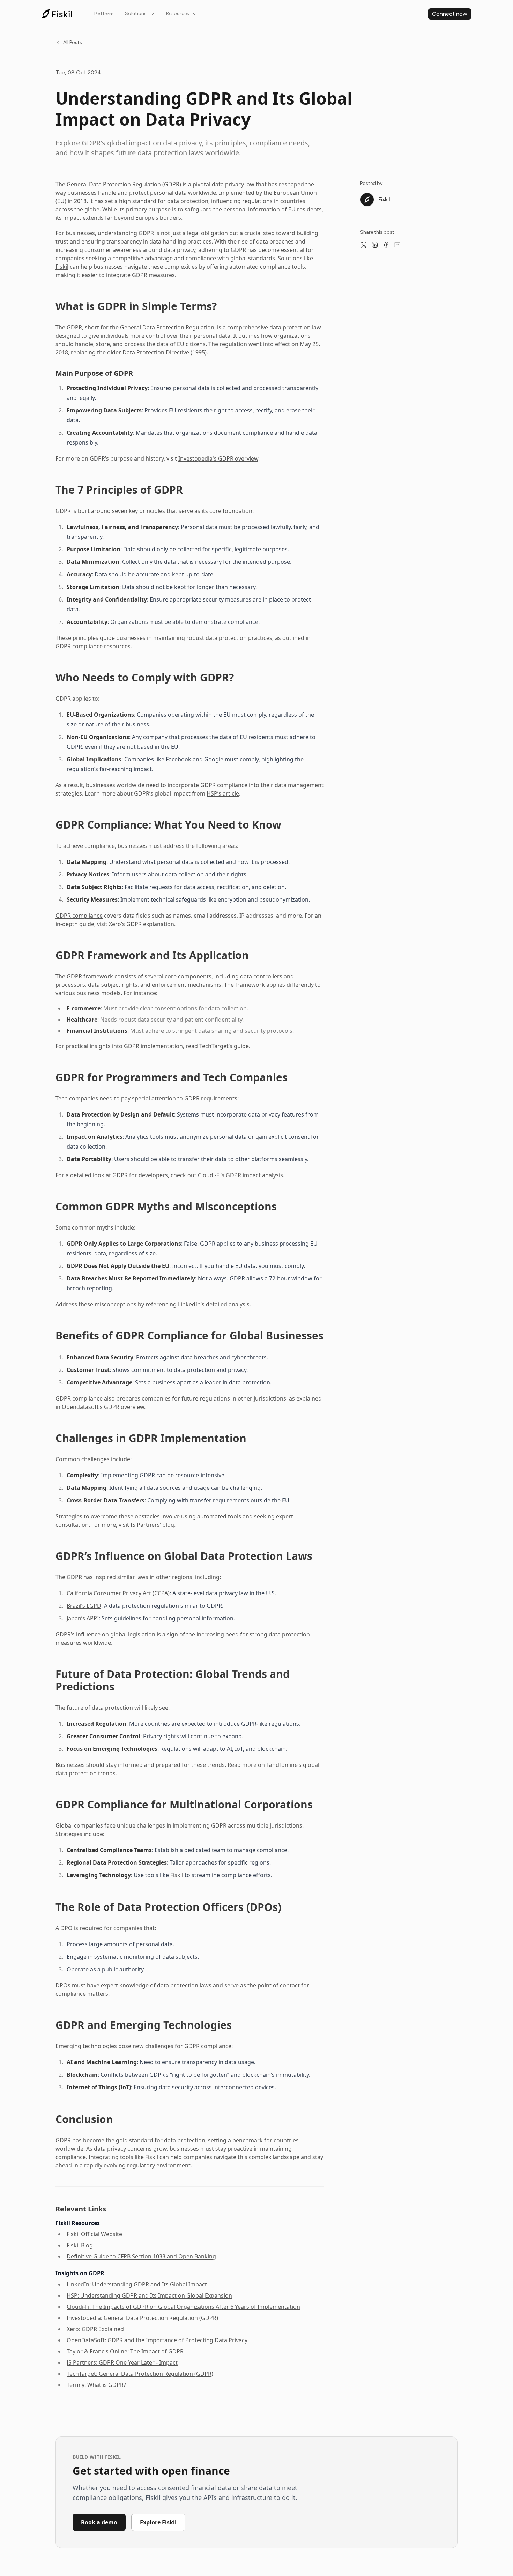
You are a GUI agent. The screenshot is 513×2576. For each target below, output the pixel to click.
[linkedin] (375, 245)
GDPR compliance (79, 916)
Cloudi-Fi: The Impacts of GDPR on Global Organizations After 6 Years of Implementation (183, 2307)
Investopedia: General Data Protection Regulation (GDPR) (142, 2318)
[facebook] (386, 245)
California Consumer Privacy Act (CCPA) (118, 1593)
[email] (397, 245)
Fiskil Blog (80, 2245)
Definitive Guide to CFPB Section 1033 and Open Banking (141, 2256)
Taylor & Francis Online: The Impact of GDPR (125, 2351)
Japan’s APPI (83, 1618)
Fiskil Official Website (94, 2234)
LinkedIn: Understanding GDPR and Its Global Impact (137, 2284)
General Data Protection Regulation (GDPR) (124, 184)
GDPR (146, 233)
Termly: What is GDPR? (96, 2385)
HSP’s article (223, 793)
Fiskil (62, 267)
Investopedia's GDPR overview (218, 458)
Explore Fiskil (158, 2522)
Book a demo (99, 2522)
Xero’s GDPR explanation (142, 924)
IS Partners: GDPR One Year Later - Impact (122, 2362)
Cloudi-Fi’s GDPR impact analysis (240, 1175)
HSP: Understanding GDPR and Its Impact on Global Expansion (149, 2295)
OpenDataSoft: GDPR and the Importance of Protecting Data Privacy (157, 2340)
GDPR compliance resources (93, 646)
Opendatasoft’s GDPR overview (103, 1407)
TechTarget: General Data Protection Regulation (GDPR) (140, 2374)
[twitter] (364, 245)
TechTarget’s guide (224, 1046)
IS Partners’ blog (152, 1525)
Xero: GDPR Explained (95, 2329)
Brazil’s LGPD (84, 1606)
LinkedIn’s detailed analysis (214, 1304)
